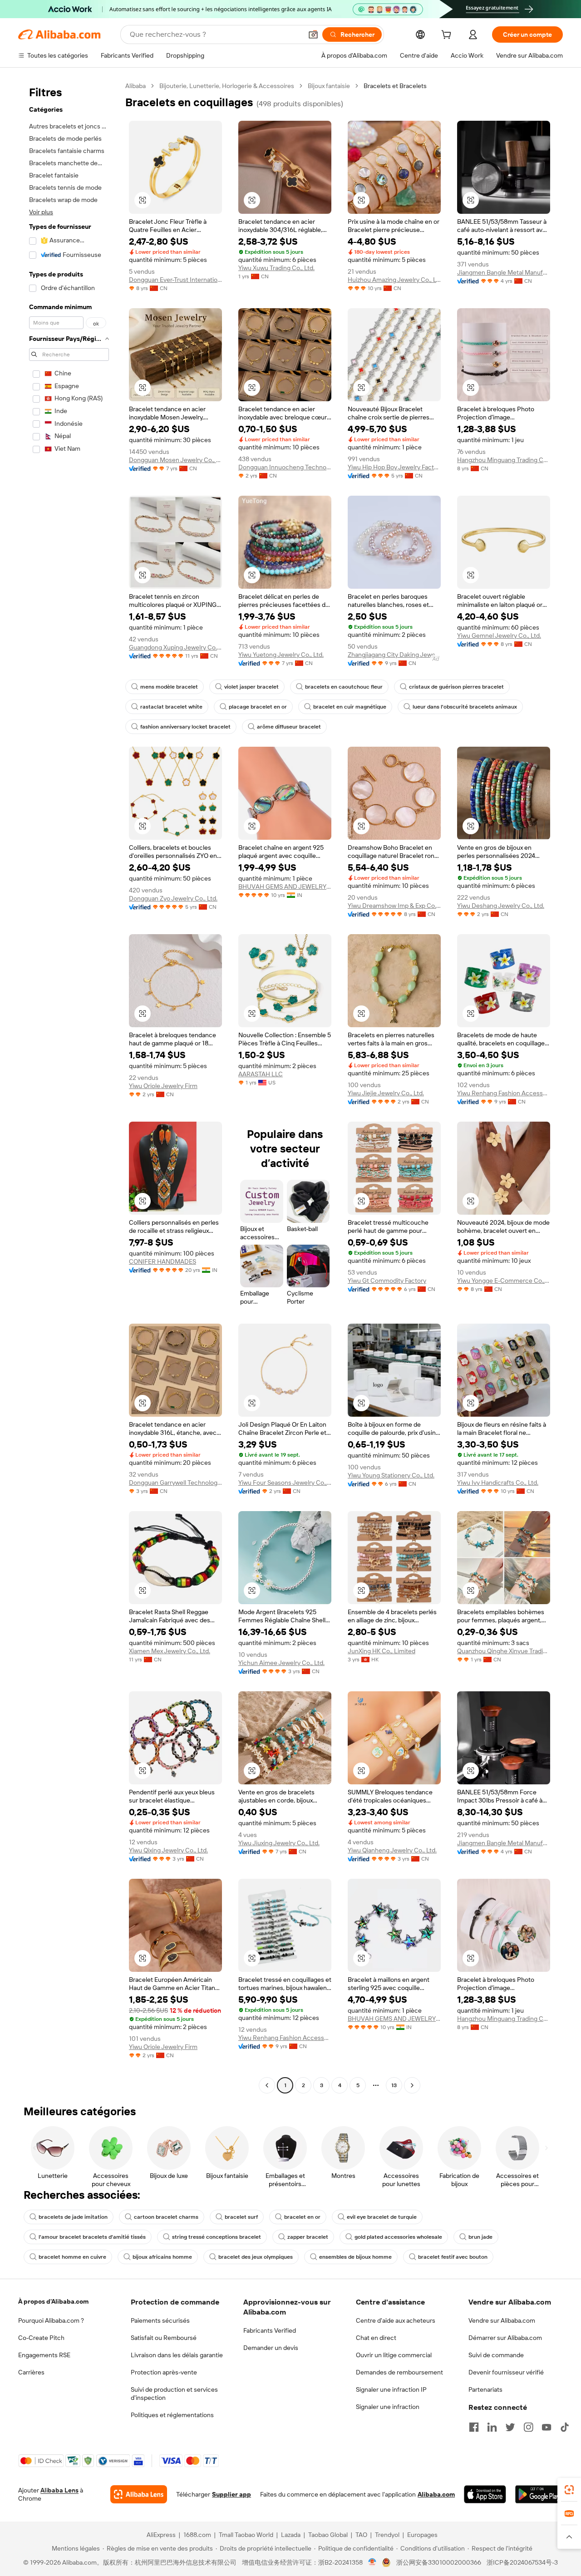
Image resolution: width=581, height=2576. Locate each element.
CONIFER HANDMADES (162, 1261)
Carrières (31, 2372)
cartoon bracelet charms (166, 2217)
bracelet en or (302, 2217)
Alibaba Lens (59, 2490)
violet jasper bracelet (251, 687)
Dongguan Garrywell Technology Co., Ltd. (175, 1483)
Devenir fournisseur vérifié (506, 2372)
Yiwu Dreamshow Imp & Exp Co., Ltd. (394, 906)
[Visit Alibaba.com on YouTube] (547, 2427)
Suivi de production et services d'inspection (174, 2394)
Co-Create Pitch (41, 2338)
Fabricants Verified (270, 2330)
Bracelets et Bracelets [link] (395, 86)
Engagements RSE (44, 2355)
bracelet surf (241, 2217)
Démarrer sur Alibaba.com (505, 2338)
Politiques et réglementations (172, 2415)
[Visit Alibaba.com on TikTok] (565, 2427)
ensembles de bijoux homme (355, 2257)
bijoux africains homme (162, 2257)
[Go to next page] (412, 2085)
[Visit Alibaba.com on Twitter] (510, 2427)
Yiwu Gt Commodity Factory (387, 1281)
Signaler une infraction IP (391, 2389)
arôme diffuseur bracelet (289, 727)
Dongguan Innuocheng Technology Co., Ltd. (285, 467)
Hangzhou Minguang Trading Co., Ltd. (504, 460)
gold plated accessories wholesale (398, 2237)
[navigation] (69, 1087)
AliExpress (161, 2535)
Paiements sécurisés (160, 2320)
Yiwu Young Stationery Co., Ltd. (391, 1475)
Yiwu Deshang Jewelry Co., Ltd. (501, 906)
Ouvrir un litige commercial (394, 2355)
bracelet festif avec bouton (453, 2257)
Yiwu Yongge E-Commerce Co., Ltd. (504, 1281)
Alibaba (135, 86)
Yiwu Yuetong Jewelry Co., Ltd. (281, 655)
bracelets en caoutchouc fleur (344, 687)
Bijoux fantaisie (329, 86)
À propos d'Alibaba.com (53, 2301)
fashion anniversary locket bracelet (185, 727)
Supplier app (231, 2494)
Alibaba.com (436, 2494)
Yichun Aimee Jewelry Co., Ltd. (281, 1663)
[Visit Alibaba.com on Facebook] (474, 2427)
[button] (313, 34)
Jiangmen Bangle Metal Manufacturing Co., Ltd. (504, 272)
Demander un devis (271, 2348)
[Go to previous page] (267, 2085)
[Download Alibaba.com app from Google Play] (539, 2494)
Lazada (291, 2535)
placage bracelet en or (258, 707)
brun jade (480, 2237)
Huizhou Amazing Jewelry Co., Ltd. (394, 280)
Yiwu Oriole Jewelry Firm (163, 1086)
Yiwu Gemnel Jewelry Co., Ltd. (499, 635)
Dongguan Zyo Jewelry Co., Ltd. (173, 898)
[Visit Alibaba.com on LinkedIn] (492, 2427)
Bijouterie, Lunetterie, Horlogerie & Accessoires (227, 86)
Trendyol (387, 2535)
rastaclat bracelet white (171, 707)
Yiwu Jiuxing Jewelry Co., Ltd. (279, 1843)
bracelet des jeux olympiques (256, 2257)
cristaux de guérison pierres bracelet (456, 687)
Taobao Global (328, 2535)
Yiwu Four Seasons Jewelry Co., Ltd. (285, 1483)
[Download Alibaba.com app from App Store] (485, 2494)
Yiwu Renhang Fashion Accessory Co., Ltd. (504, 1093)
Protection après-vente (164, 2372)
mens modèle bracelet (169, 687)
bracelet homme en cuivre (72, 2257)
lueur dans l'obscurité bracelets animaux (465, 707)
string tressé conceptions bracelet (217, 2237)
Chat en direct (376, 2338)
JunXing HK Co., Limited (382, 1651)
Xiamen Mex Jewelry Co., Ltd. (170, 1651)
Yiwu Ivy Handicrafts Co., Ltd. (498, 1483)
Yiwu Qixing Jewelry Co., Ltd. (168, 1850)
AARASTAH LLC (261, 1074)
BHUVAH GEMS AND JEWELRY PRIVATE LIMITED (285, 887)
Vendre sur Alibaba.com (502, 2320)
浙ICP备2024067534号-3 (522, 2562)
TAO (361, 2535)
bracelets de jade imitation (73, 2217)
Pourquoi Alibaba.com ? (51, 2320)
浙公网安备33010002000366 (439, 2562)
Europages (422, 2535)
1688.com (197, 2535)
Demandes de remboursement (399, 2372)
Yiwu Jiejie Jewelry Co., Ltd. (386, 1093)
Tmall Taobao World (246, 2535)
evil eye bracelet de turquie (382, 2217)
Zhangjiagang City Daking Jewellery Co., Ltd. (394, 655)
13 (394, 2085)
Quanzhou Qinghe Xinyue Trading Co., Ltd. (504, 1651)
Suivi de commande (496, 2355)
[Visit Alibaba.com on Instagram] (528, 2427)
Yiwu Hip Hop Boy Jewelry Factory (394, 467)
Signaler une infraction (388, 2407)
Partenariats (485, 2389)
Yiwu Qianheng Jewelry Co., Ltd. (392, 1850)
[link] (569, 2490)
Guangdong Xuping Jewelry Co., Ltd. (175, 647)
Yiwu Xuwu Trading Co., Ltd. (276, 268)
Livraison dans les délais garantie (177, 2355)
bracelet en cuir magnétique (350, 707)
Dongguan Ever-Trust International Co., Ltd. (175, 280)
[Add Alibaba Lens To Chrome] (139, 2494)
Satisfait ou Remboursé (164, 2338)
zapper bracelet (308, 2237)
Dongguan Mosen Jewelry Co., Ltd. (175, 460)
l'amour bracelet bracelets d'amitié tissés (92, 2237)
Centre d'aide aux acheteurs (396, 2320)
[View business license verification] (372, 2562)
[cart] (448, 36)
